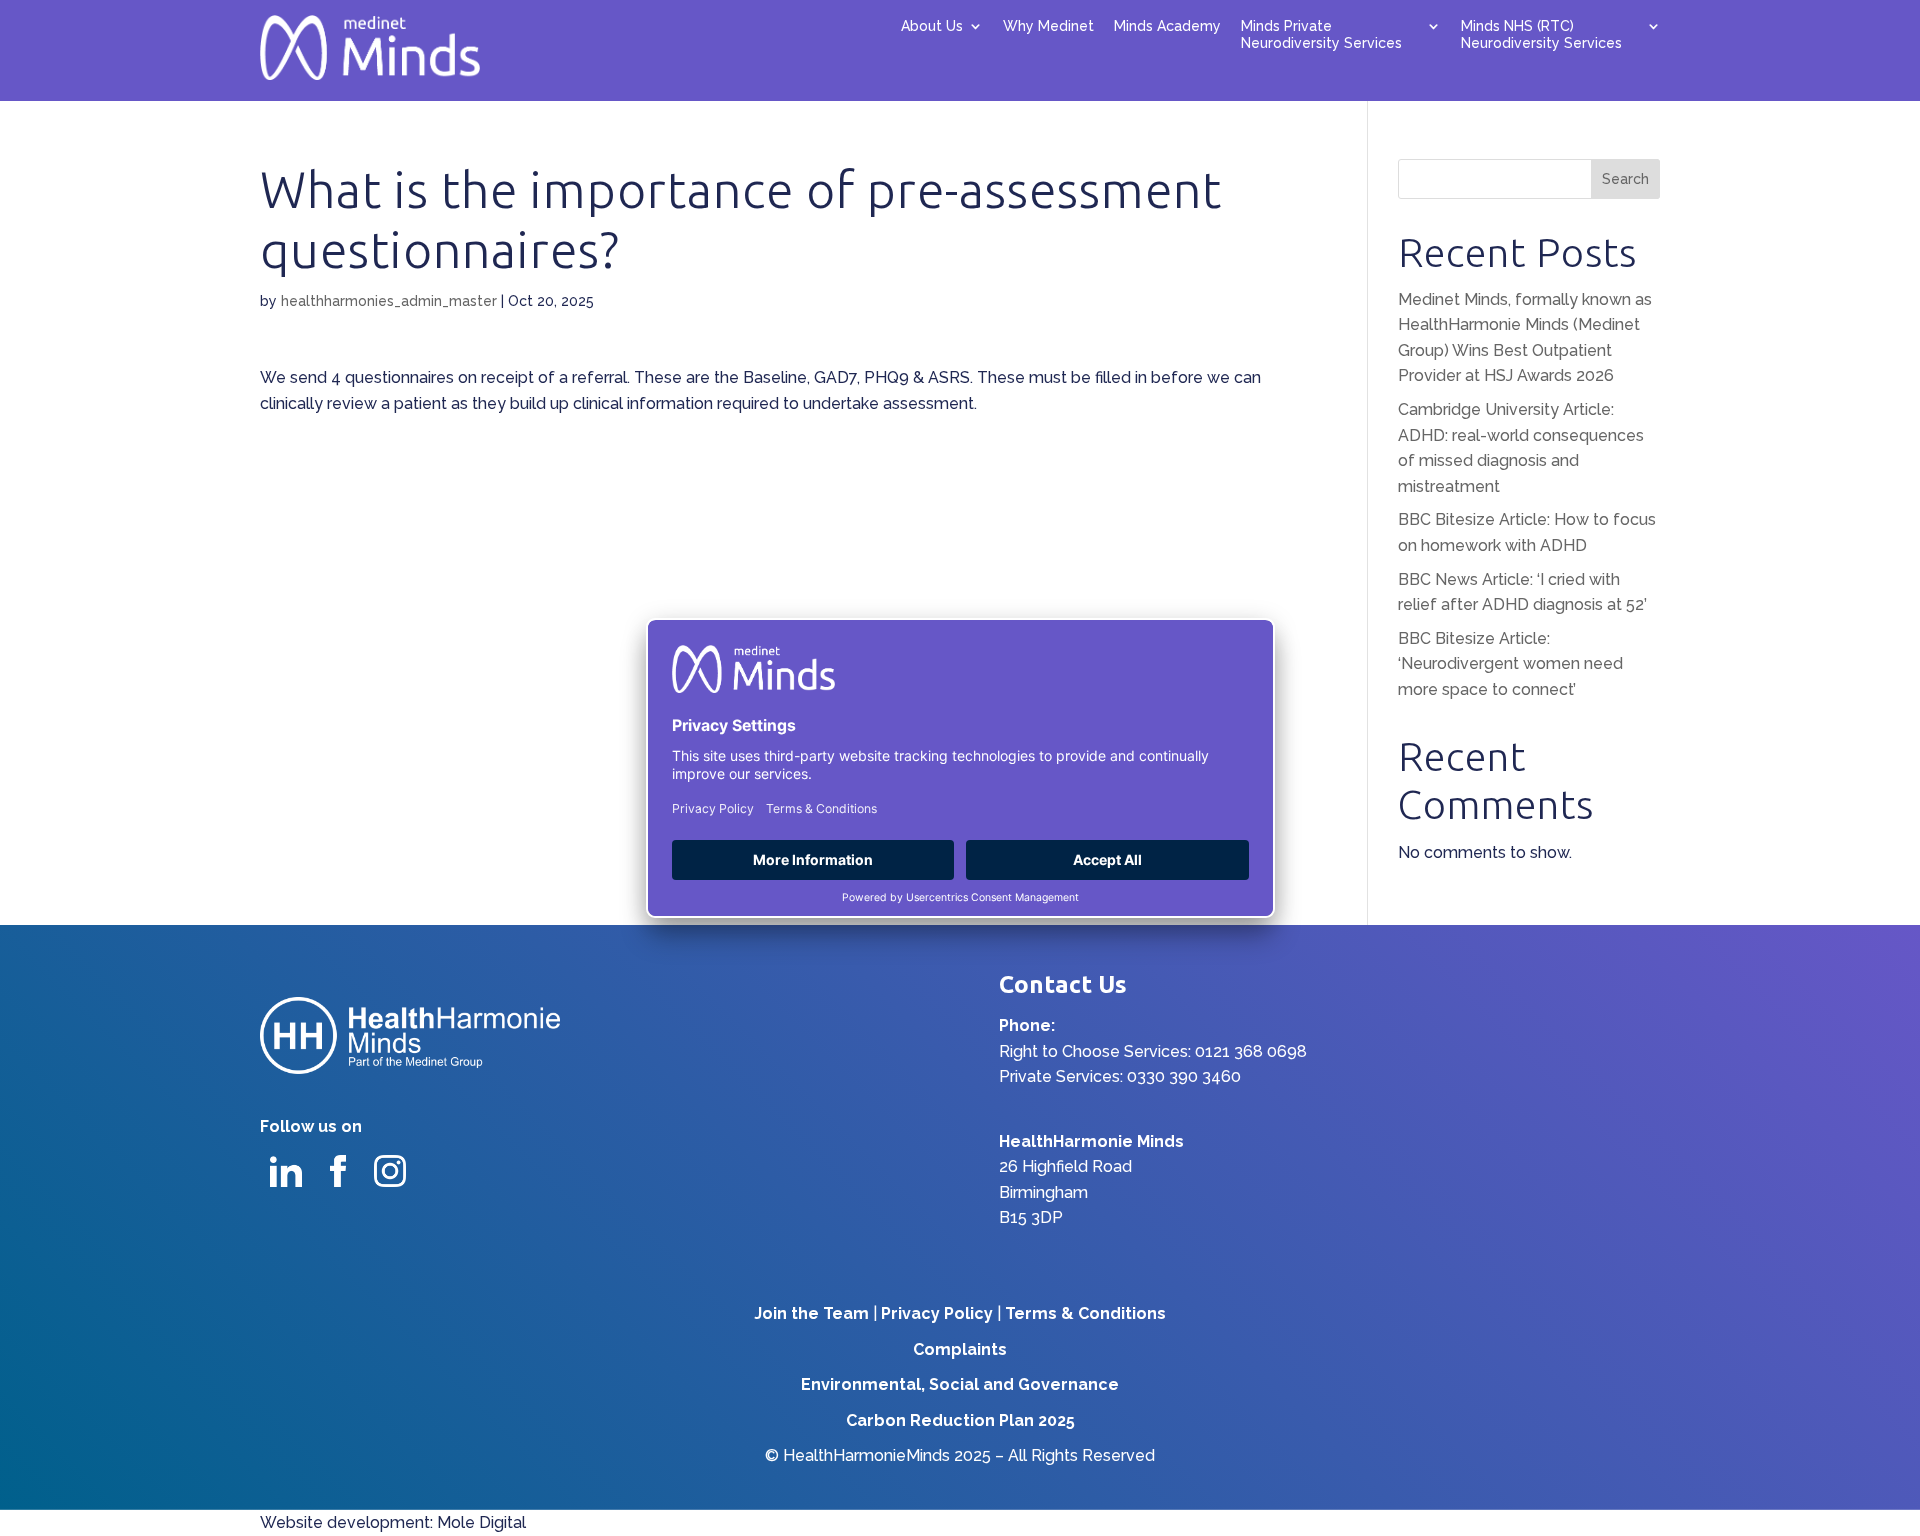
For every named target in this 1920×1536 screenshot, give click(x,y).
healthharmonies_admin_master (389, 301)
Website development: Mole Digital (393, 1522)
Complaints (960, 1349)
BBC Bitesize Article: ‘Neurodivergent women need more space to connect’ (1510, 664)
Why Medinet (1048, 26)
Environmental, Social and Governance (960, 1384)
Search (1625, 179)
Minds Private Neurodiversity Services (1321, 34)
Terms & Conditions (1085, 1313)
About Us (932, 26)
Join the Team (811, 1313)
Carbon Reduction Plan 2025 (960, 1420)
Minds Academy (1167, 26)
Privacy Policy (937, 1313)
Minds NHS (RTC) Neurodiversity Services (1541, 34)
